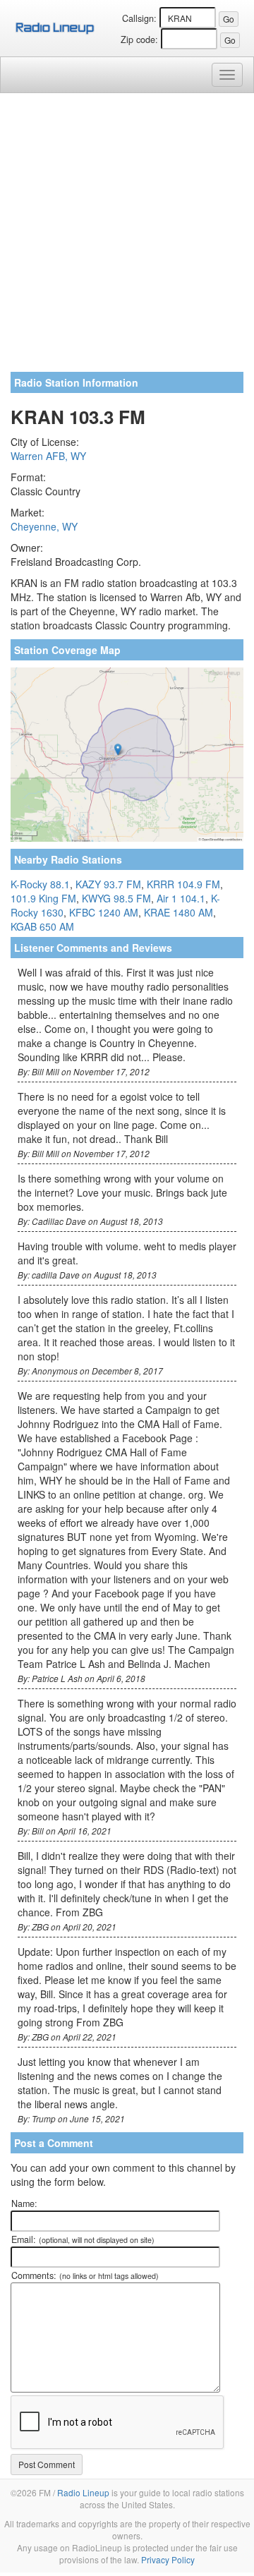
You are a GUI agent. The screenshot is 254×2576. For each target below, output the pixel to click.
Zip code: (139, 40)
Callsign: (139, 18)
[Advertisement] (127, 238)
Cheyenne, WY (44, 526)
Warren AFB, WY (48, 456)
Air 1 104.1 (181, 898)
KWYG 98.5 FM (116, 898)
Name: (24, 2203)
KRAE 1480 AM (179, 912)
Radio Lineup (83, 2492)
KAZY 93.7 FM (108, 884)
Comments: (85, 2275)
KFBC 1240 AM (104, 912)
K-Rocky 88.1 (40, 884)
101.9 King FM (43, 898)
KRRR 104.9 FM (183, 884)
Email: (83, 2239)
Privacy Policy (168, 2559)
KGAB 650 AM (42, 926)
